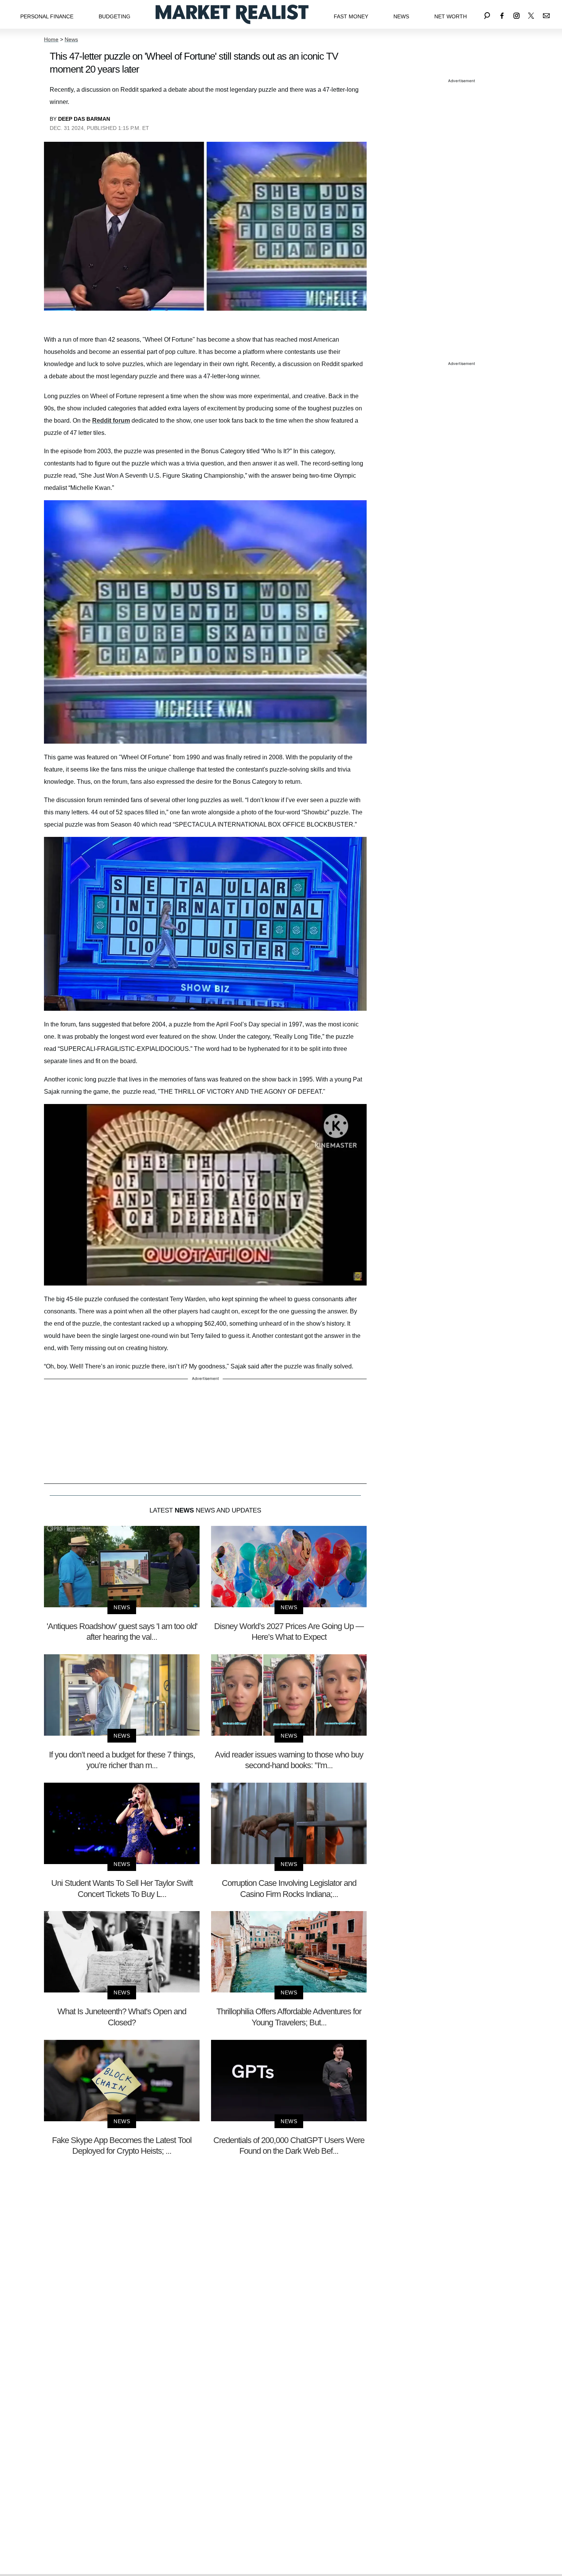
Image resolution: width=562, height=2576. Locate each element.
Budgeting (115, 16)
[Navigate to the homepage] (232, 14)
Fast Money (351, 16)
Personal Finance (47, 16)
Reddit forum (111, 421)
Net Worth (451, 16)
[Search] (487, 14)
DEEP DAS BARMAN (84, 119)
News (401, 16)
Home (51, 39)
